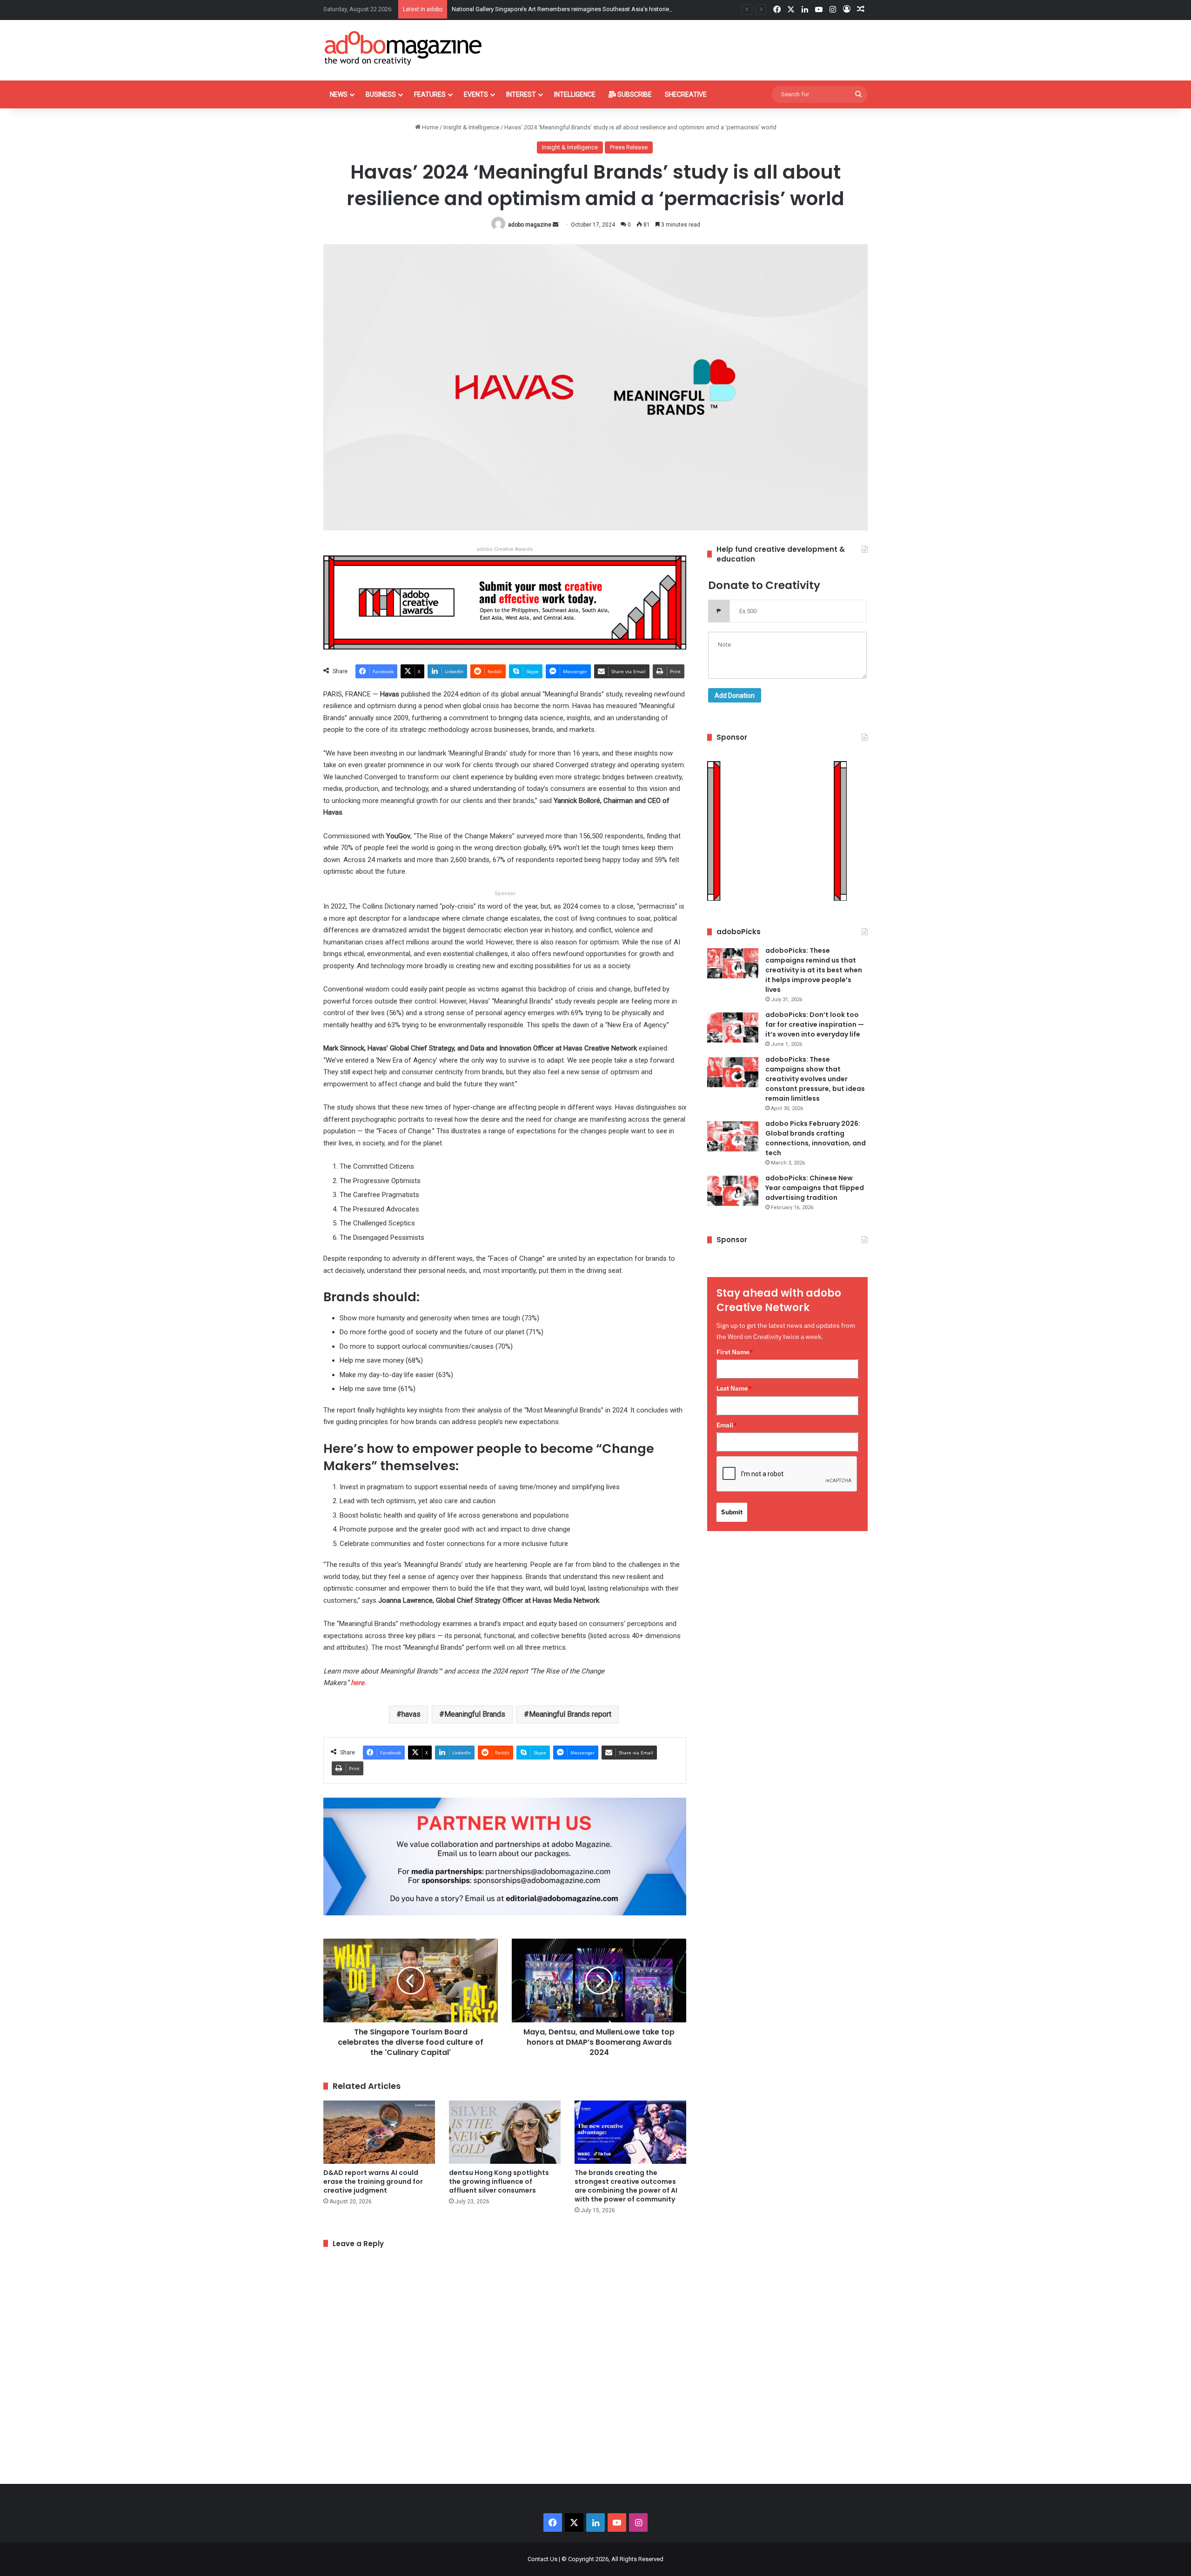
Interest (521, 94)
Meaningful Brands (475, 1714)
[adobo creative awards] (505, 602)
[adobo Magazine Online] (404, 48)
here (358, 1683)
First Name (735, 1352)
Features (430, 94)
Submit (732, 1512)
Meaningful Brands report (570, 1714)
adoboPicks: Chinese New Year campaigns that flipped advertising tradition (815, 1188)
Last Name (734, 1388)
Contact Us (542, 2559)
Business (381, 94)
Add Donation (735, 696)
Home (429, 127)
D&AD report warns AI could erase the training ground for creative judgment (373, 2181)
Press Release (629, 147)
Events (476, 94)
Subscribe (634, 94)
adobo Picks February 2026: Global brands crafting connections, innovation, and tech (816, 1138)
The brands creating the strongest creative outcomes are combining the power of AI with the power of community (626, 2186)
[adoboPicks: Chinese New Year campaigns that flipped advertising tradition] (733, 1191)
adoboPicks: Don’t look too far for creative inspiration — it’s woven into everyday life (815, 1024)
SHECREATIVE (686, 94)
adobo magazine (530, 225)
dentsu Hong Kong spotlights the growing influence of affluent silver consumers (499, 2181)
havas (411, 1714)
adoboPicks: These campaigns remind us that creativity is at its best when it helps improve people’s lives (814, 970)
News (339, 94)
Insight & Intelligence (471, 127)
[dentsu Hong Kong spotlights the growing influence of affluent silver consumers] (505, 2132)
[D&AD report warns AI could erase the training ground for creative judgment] (379, 2132)
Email (727, 1425)
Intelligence (575, 94)
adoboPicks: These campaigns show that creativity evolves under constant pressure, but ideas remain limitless (815, 1079)
